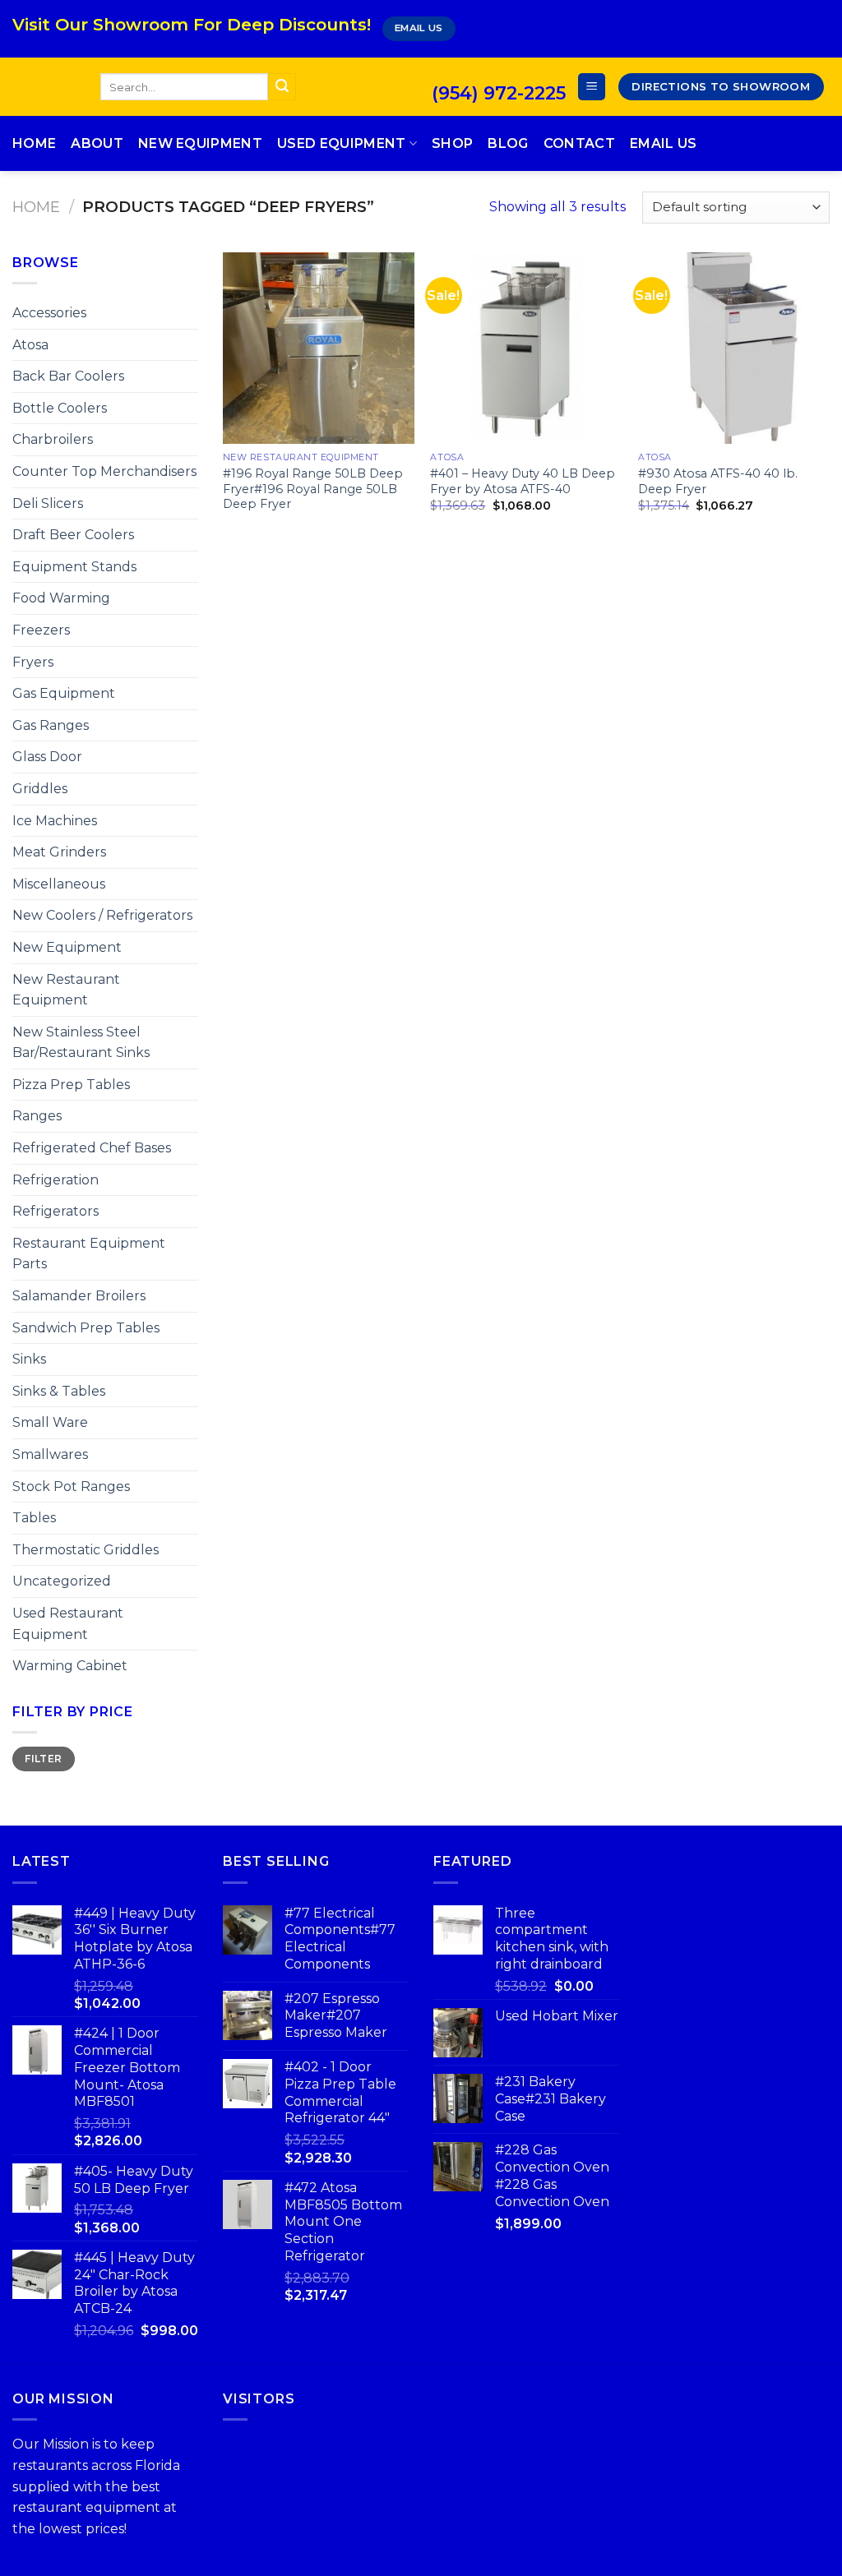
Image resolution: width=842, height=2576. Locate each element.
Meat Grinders (59, 852)
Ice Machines (55, 821)
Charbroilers (53, 439)
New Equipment (200, 143)
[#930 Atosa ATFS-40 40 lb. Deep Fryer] (734, 348)
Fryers (33, 662)
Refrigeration (56, 1180)
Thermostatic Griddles (86, 1550)
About (97, 143)
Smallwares (50, 1454)
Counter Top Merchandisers (104, 471)
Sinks (29, 1359)
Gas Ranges (51, 725)
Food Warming (61, 598)
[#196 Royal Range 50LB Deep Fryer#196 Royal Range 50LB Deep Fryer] (319, 348)
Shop (452, 143)
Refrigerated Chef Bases (92, 1148)
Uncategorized (62, 1581)
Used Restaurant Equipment (68, 1624)
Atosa (30, 345)
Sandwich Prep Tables (86, 1328)
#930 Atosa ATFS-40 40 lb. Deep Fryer (718, 481)
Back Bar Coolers (68, 376)
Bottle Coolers (60, 408)
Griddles (40, 789)
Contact (579, 143)
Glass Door (47, 757)
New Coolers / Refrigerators (102, 915)
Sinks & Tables (59, 1391)
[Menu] (592, 87)
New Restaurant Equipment (66, 990)
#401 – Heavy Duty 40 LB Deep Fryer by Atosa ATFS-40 (523, 481)
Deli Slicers (48, 503)
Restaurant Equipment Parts (89, 1254)
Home (34, 143)
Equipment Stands (74, 567)
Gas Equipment (64, 693)
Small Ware (50, 1422)
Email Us (664, 143)
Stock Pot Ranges (71, 1487)
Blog (508, 143)
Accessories (49, 313)
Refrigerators (56, 1211)
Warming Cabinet (70, 1666)
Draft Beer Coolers (73, 535)
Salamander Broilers (79, 1296)
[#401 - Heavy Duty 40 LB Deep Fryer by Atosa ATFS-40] (526, 348)
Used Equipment (341, 143)
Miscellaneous (59, 884)
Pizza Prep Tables (71, 1085)
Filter (43, 1759)
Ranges (37, 1116)
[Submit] (282, 87)
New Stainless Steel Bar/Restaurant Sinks (81, 1043)
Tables (34, 1518)
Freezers (41, 630)
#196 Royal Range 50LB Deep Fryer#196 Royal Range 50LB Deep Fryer (313, 489)
